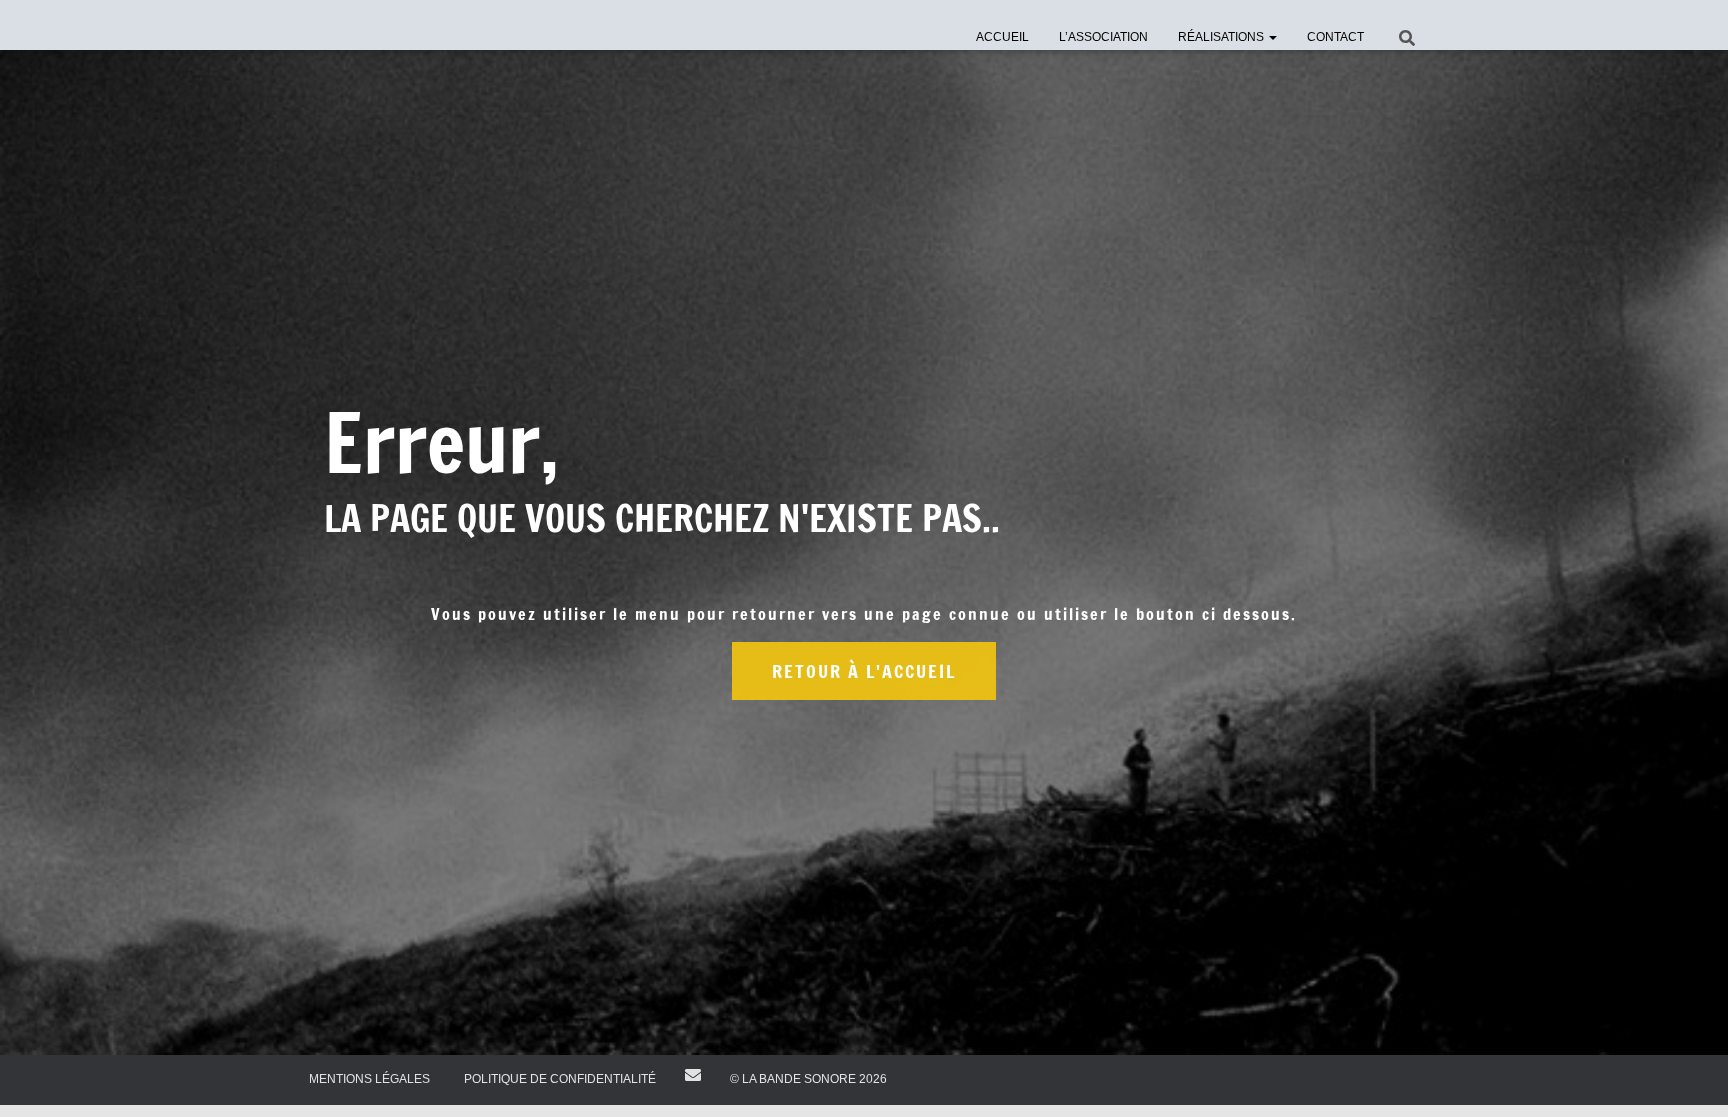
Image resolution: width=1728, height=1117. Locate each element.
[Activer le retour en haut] (1688, 1077)
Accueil (1002, 37)
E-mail (693, 1075)
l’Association (1103, 37)
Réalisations (1222, 37)
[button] (1272, 37)
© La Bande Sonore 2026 (808, 1079)
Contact (1335, 37)
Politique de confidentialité (560, 1079)
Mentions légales (369, 1079)
